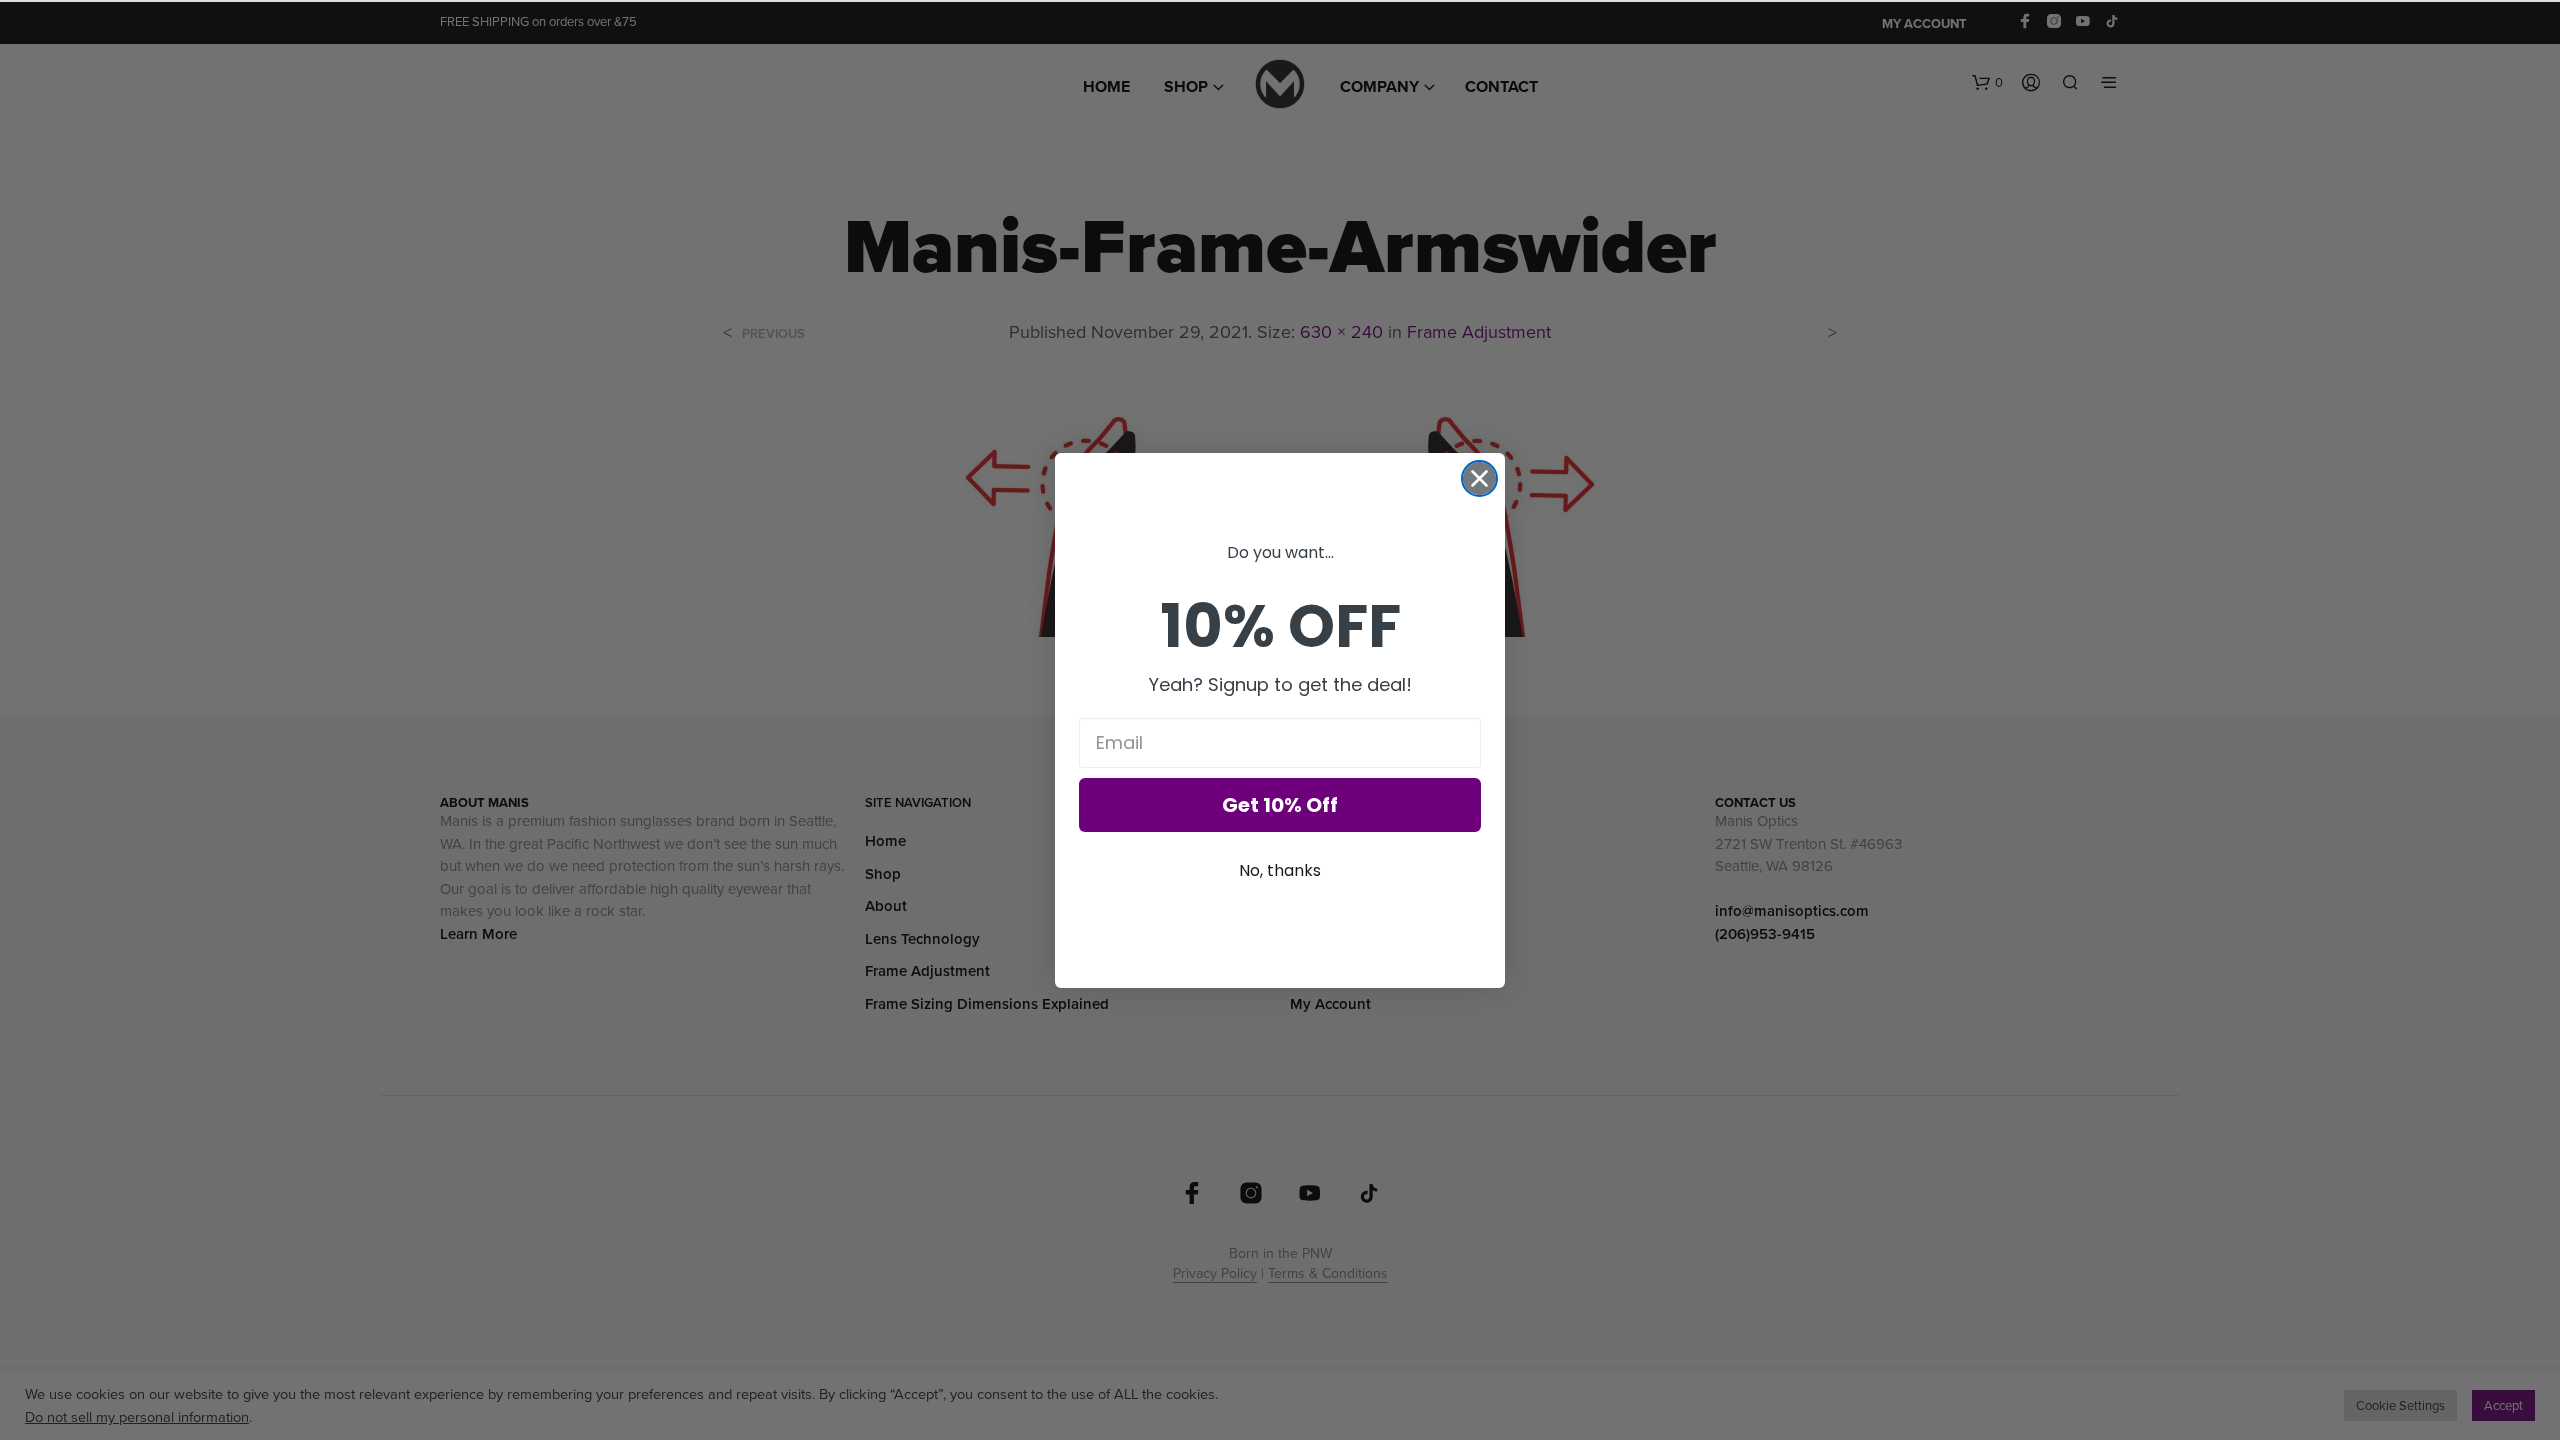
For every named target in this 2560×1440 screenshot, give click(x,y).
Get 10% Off (1280, 805)
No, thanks (1280, 870)
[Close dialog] (1479, 478)
